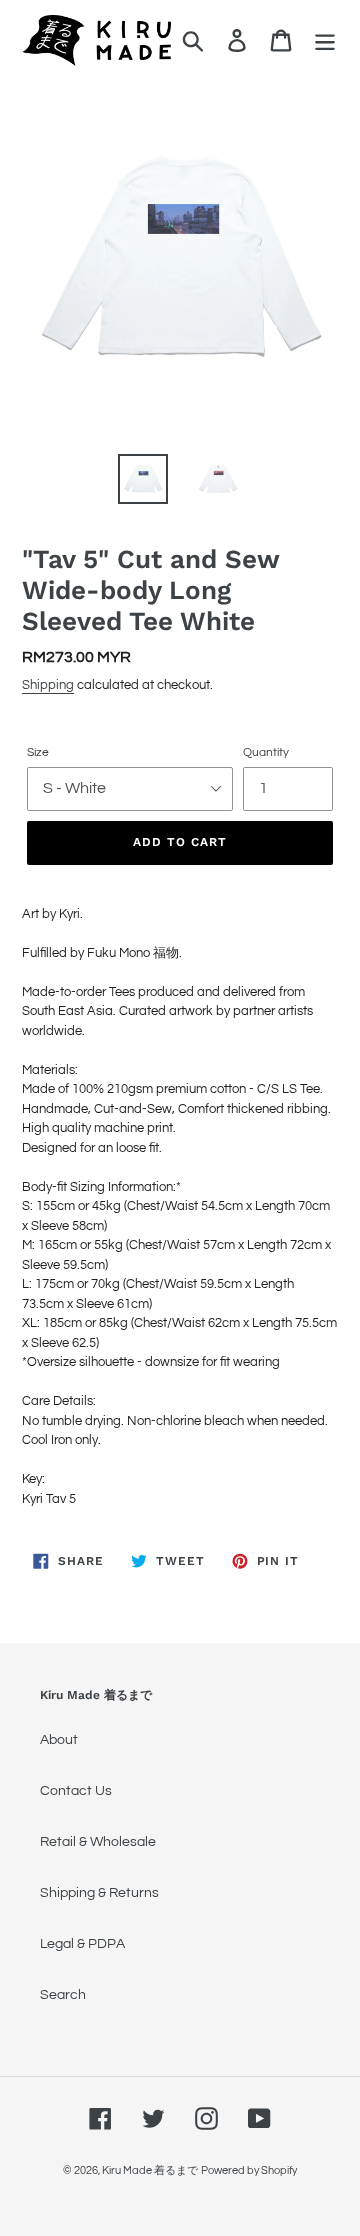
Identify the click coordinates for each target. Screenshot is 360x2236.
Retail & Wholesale (98, 1842)
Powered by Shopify (249, 2170)
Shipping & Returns (99, 1893)
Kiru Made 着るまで (150, 2170)
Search (63, 1995)
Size (38, 752)
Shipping (48, 685)
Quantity (266, 752)
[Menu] (325, 40)
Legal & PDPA (82, 1944)
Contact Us (76, 1791)
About (59, 1740)
